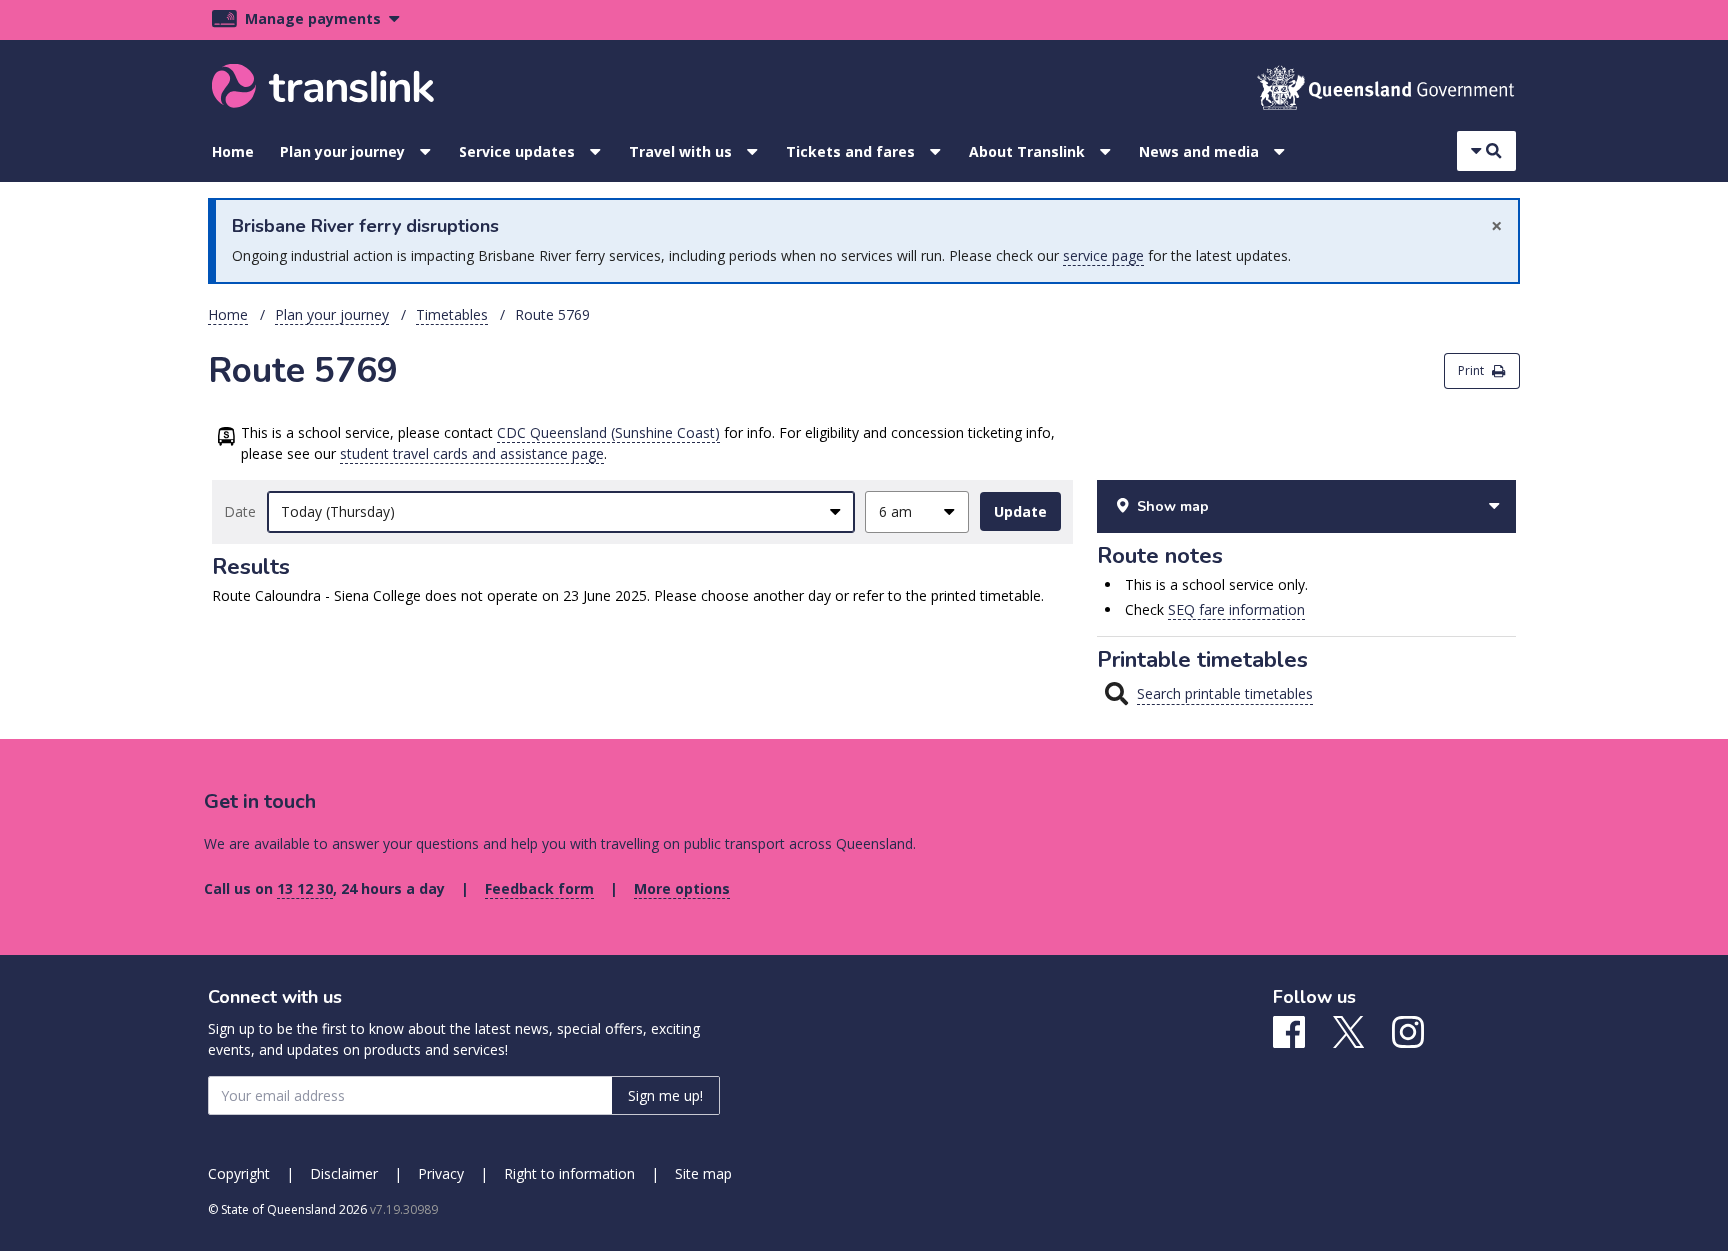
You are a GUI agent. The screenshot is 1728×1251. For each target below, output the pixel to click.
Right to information (569, 1173)
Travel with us (680, 151)
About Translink (1027, 151)
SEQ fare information (1236, 609)
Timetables (452, 314)
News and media (1199, 151)
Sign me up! (665, 1095)
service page (1103, 255)
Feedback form (539, 888)
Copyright (239, 1173)
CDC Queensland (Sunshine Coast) (608, 432)
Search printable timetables (1225, 693)
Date (240, 511)
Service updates (517, 151)
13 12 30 (305, 888)
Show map (1173, 506)
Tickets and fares (850, 151)
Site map (703, 1173)
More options (682, 888)
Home (233, 151)
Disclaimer (344, 1173)
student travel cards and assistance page (472, 453)
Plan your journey (342, 151)
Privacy (441, 1173)
